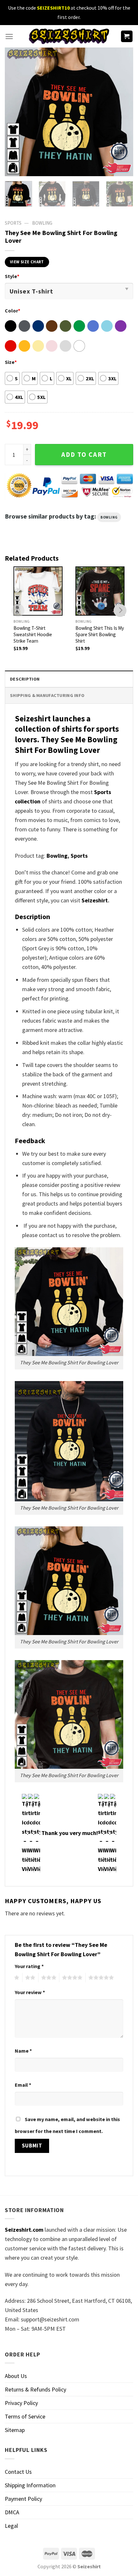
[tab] (69, 679)
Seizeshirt (95, 900)
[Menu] (9, 36)
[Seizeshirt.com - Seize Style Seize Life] (69, 36)
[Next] (123, 112)
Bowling (42, 223)
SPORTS (13, 223)
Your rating (29, 1966)
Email (23, 2085)
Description (25, 679)
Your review (30, 1992)
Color (13, 311)
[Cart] (127, 36)
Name (23, 2051)
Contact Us (18, 2472)
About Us (16, 2376)
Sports (79, 856)
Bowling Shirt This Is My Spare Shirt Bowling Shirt (100, 634)
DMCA (12, 2512)
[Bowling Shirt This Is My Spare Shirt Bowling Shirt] (100, 591)
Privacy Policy (21, 2403)
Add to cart (84, 455)
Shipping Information (30, 2485)
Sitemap (15, 2430)
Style (12, 276)
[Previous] (15, 112)
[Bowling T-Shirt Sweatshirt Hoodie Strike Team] (38, 591)
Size (11, 362)
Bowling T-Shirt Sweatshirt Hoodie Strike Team (33, 634)
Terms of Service (25, 2416)
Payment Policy (23, 2499)
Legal (11, 2526)
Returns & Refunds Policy (35, 2389)
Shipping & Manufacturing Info (47, 695)
